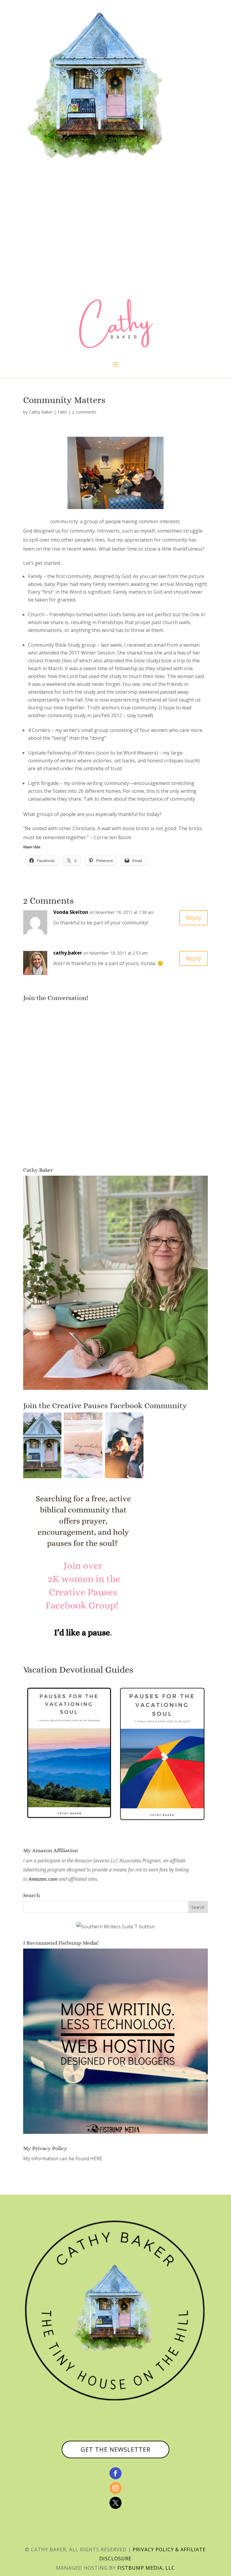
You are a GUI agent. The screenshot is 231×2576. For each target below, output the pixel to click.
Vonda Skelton (71, 912)
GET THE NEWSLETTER (115, 2449)
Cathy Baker (41, 412)
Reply (194, 918)
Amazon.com (43, 1879)
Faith (62, 412)
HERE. (97, 2159)
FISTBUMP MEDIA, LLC (146, 2568)
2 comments (84, 412)
